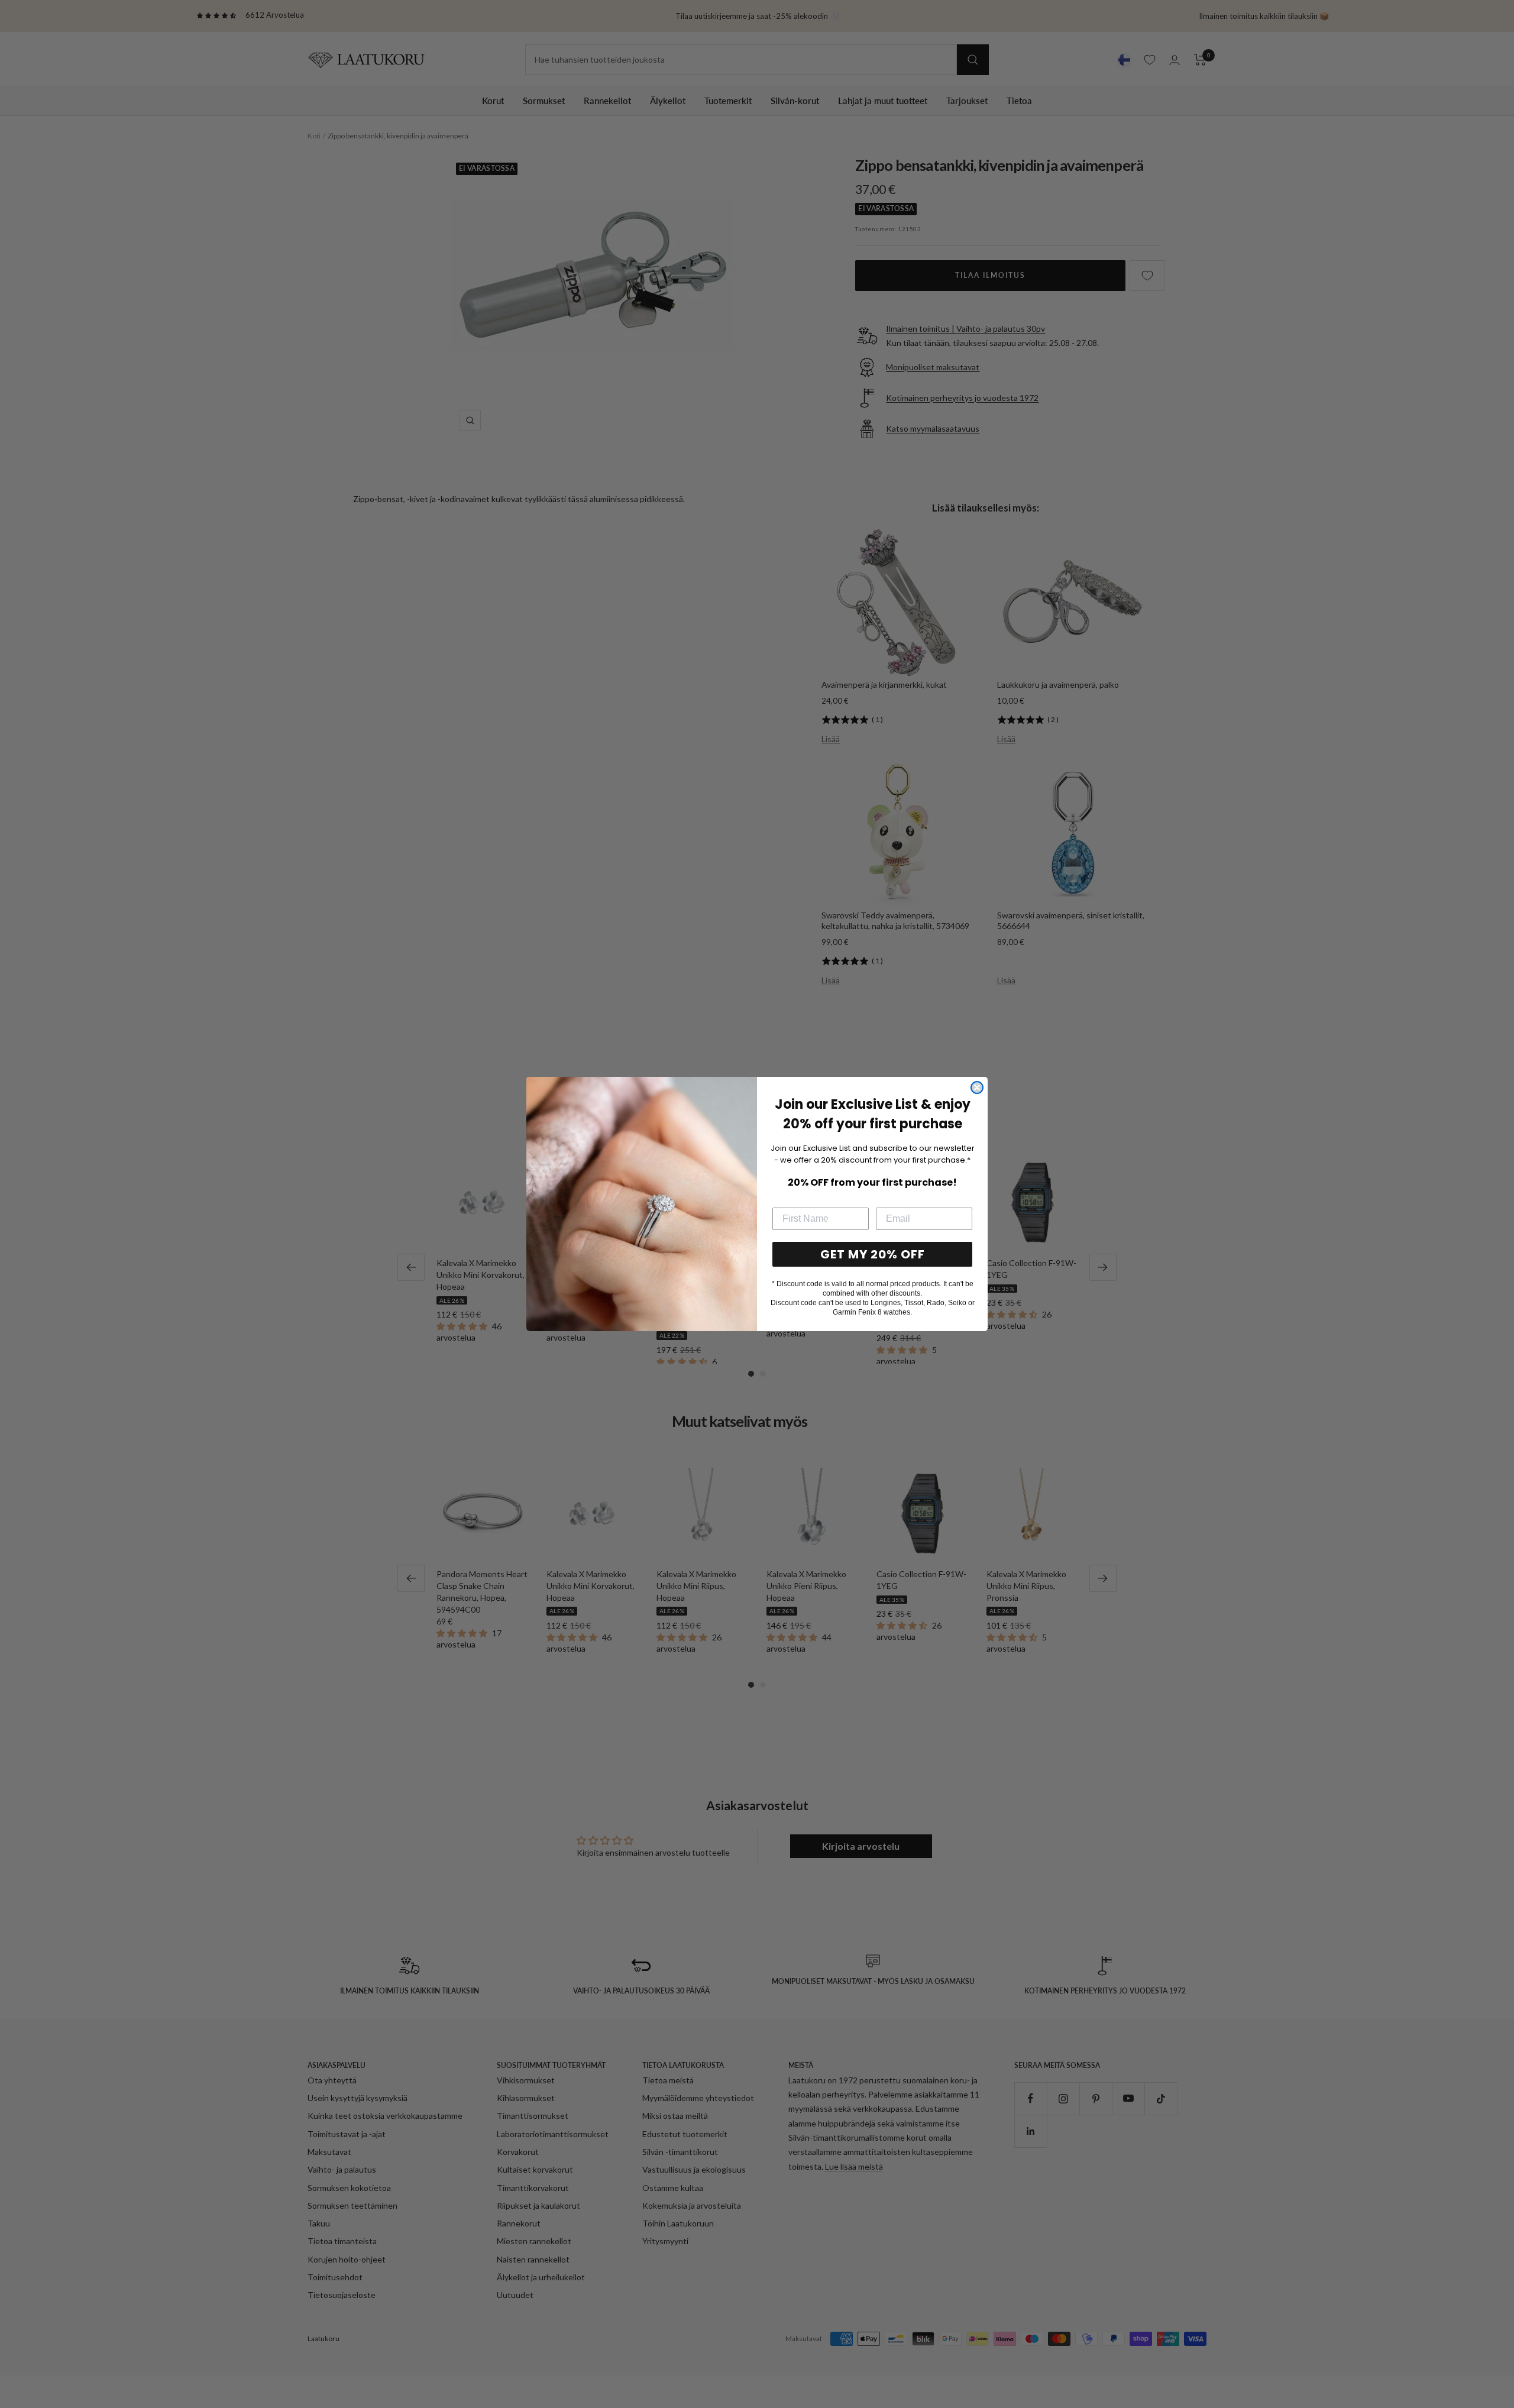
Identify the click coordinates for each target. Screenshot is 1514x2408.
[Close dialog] (977, 1088)
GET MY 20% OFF (873, 1254)
